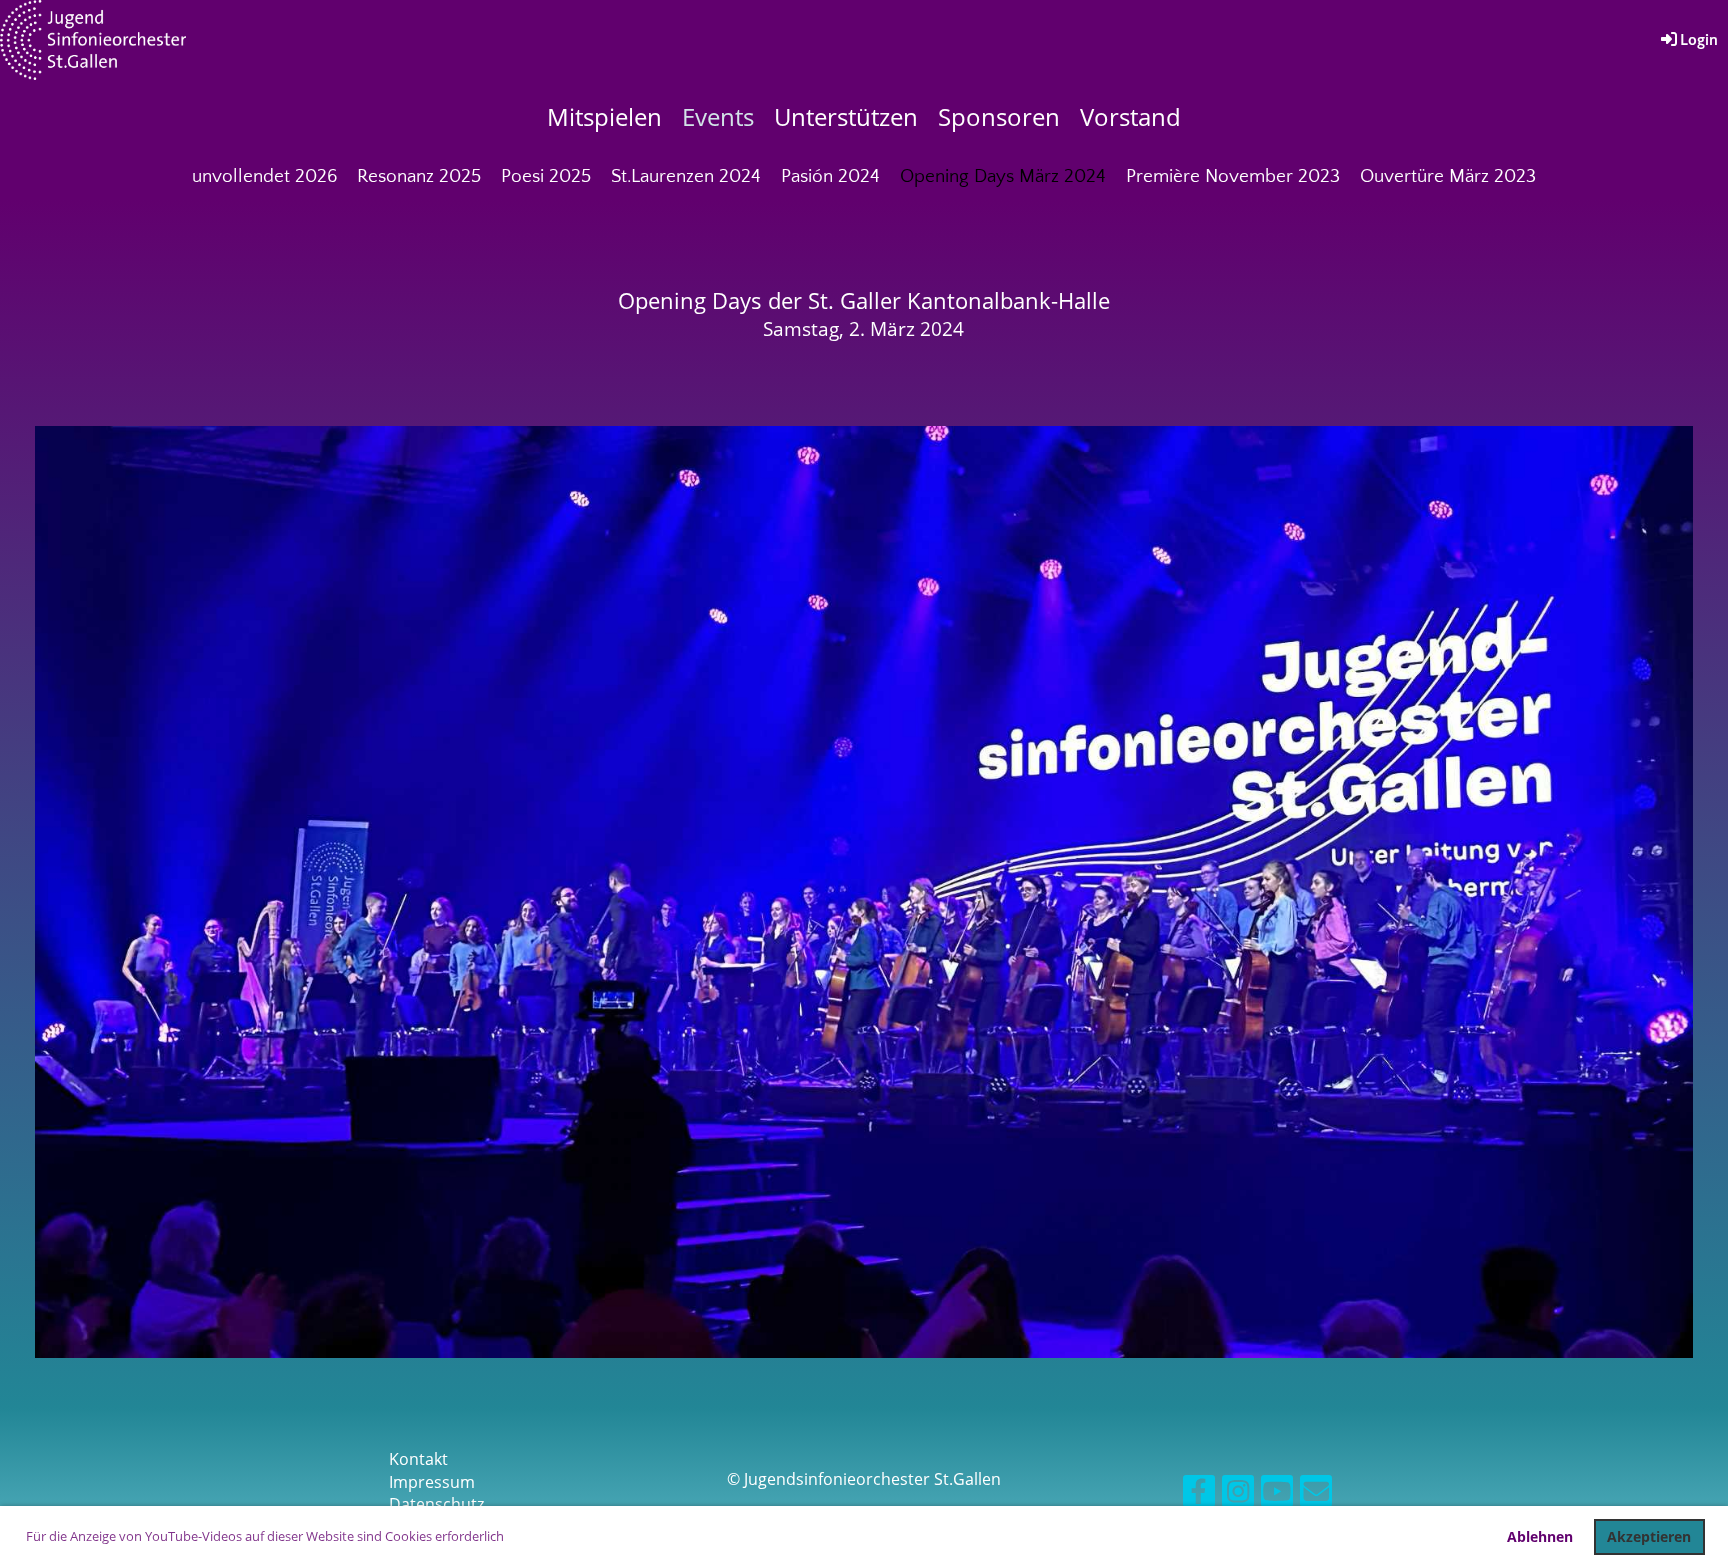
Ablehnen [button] (1540, 1536)
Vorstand (1130, 116)
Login (1699, 40)
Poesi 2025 (546, 176)
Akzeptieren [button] (1649, 1536)
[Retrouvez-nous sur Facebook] (1199, 1494)
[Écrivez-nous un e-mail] (1316, 1494)
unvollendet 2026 (264, 176)
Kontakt (418, 1459)
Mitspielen (604, 116)
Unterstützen (846, 116)
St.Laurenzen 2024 (686, 176)
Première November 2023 (1233, 176)
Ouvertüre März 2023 (1448, 176)
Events (718, 116)
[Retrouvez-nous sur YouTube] (1277, 1494)
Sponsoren (999, 116)
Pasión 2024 (830, 176)
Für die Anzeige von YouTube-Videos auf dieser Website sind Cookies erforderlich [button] (265, 1536)
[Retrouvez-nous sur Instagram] (1238, 1494)
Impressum (432, 1482)
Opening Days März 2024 (1003, 176)
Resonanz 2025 (419, 176)
